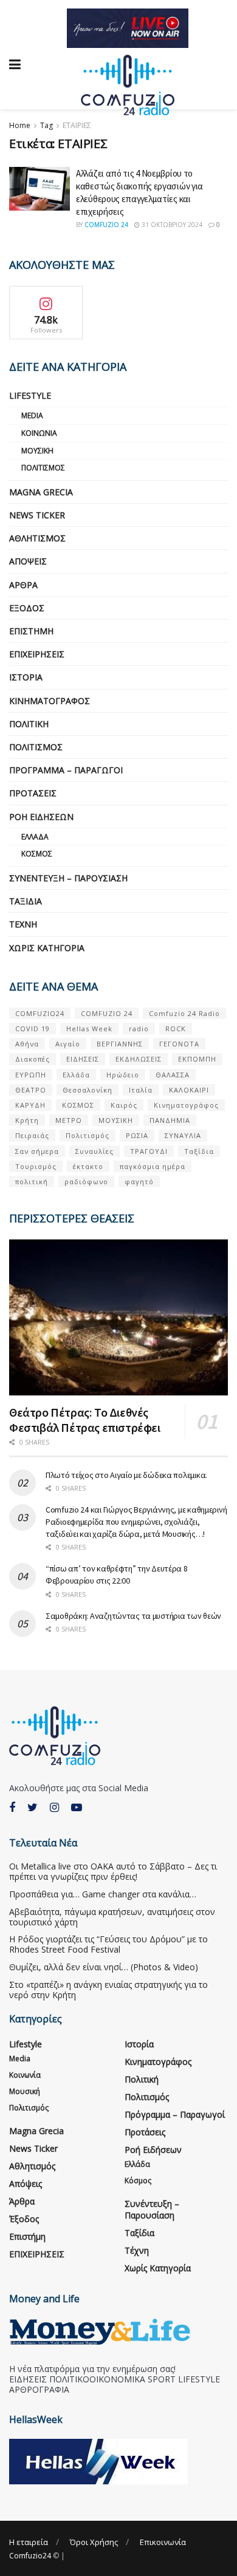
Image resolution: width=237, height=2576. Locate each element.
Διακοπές (33, 1059)
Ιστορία (26, 677)
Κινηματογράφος (50, 701)
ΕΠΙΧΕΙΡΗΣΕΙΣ (37, 654)
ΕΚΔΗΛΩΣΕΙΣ (139, 1059)
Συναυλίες (94, 1151)
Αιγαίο (68, 1044)
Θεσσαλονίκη (88, 1090)
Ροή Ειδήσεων (41, 817)
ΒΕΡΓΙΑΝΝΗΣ (120, 1044)
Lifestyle (30, 395)
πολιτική (32, 1181)
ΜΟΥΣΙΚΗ (116, 1120)
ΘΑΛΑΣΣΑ (173, 1075)
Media (32, 415)
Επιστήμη (31, 631)
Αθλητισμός (37, 538)
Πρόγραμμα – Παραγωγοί (66, 770)
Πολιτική (29, 724)
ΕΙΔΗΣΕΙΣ (83, 1059)
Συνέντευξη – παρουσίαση (68, 878)
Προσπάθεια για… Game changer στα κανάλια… (103, 1894)
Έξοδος (27, 608)
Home (20, 125)
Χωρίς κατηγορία (47, 948)
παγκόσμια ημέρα (153, 1166)
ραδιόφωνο (86, 1181)
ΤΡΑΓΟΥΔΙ (149, 1151)
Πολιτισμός (43, 468)
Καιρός (124, 1105)
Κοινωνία (39, 433)
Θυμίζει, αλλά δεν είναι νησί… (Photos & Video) (104, 1967)
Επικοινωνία (163, 2542)
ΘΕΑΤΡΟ (31, 1090)
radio (139, 1029)
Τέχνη (23, 924)
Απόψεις (28, 561)
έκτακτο (88, 1166)
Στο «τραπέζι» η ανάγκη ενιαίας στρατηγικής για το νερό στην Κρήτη (108, 1990)
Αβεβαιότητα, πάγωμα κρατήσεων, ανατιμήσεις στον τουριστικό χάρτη (112, 1917)
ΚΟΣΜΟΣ (78, 1105)
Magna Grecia (41, 492)
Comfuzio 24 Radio (184, 1013)
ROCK (176, 1029)
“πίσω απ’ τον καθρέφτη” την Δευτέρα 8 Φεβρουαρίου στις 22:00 (117, 1574)
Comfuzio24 (30, 2556)
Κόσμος (37, 854)
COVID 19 (33, 1029)
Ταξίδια (26, 901)
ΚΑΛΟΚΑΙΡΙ (189, 1090)
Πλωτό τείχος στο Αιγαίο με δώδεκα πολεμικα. (126, 1475)
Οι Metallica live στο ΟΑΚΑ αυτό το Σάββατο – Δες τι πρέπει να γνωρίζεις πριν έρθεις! (113, 1871)
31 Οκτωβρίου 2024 (171, 225)
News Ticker (37, 515)
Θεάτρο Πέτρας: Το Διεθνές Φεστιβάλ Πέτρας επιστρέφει (85, 1420)
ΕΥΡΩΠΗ (31, 1075)
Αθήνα (27, 1044)
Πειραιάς (32, 1135)
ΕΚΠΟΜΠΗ (197, 1059)
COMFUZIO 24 (107, 1013)
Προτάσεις (33, 793)
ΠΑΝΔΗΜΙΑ (170, 1120)
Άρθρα (23, 585)
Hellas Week (89, 1029)
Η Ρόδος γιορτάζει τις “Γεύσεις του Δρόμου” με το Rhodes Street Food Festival (108, 1944)
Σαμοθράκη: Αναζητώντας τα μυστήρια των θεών (133, 1616)
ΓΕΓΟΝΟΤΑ (179, 1044)
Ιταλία (141, 1090)
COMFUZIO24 (40, 1013)
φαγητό (139, 1181)
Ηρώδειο (123, 1075)
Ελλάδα (35, 837)
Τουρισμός (36, 1166)
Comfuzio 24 (106, 225)
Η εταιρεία (29, 2542)
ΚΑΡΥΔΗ (30, 1105)
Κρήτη (27, 1120)
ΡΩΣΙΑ (137, 1135)
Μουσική (37, 451)
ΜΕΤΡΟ (69, 1120)
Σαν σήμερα (37, 1151)
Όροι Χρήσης (94, 2542)
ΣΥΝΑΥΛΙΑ (183, 1135)
